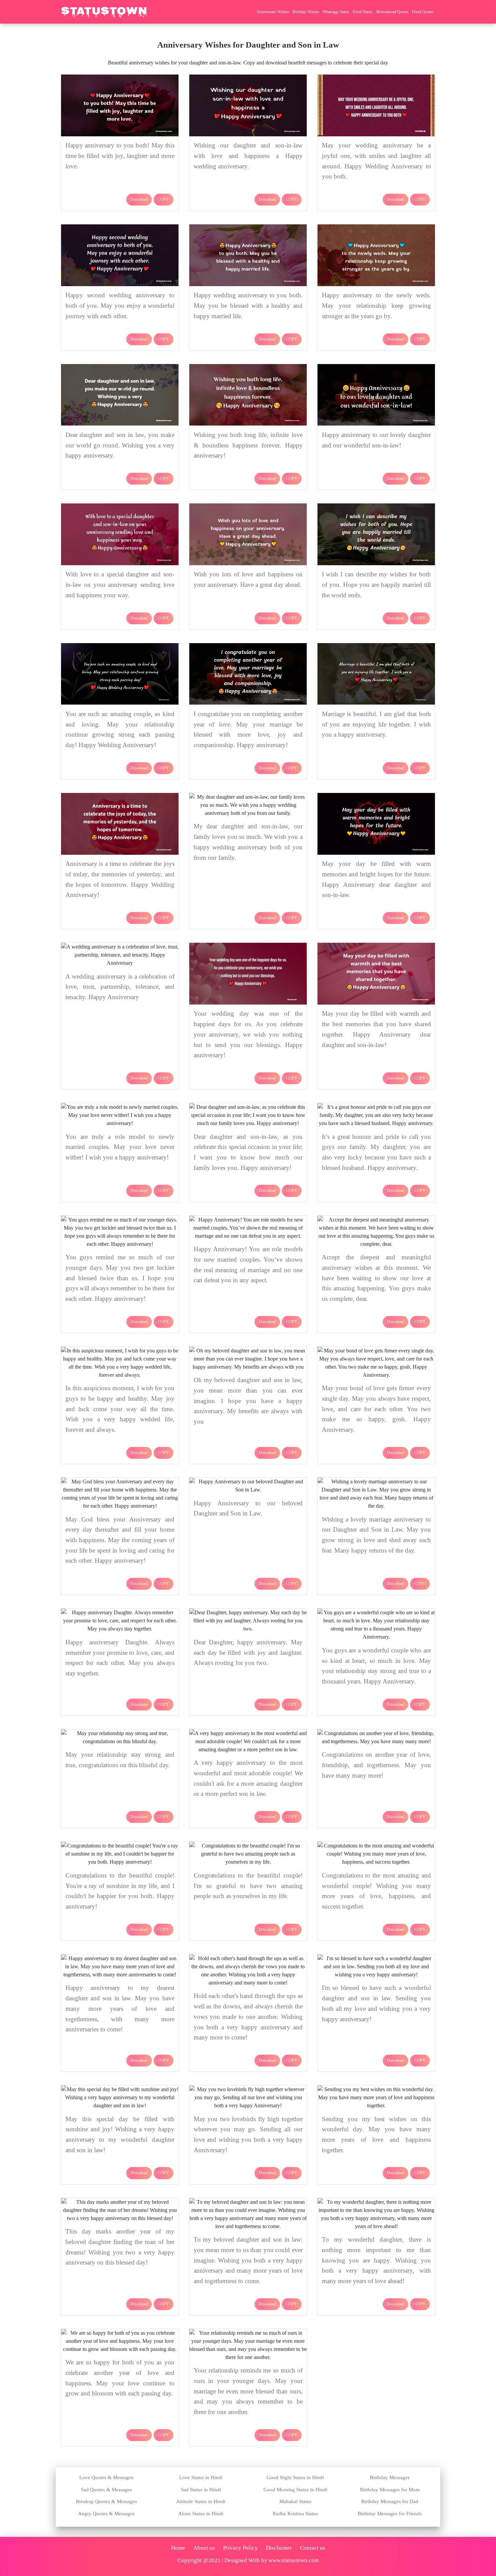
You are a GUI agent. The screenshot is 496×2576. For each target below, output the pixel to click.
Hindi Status (363, 12)
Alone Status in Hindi (201, 2514)
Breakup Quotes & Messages (106, 2501)
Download (139, 199)
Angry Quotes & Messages (106, 2514)
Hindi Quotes (423, 12)
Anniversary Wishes (273, 12)
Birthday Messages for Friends (390, 2514)
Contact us (313, 2548)
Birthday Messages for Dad (390, 2501)
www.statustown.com (294, 2560)
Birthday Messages (390, 2477)
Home (178, 2548)
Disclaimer (279, 2548)
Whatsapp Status (336, 12)
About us (204, 2548)
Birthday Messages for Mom (390, 2490)
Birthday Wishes (306, 12)
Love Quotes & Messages (106, 2477)
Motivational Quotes (392, 12)
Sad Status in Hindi (201, 2490)
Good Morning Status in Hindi (295, 2490)
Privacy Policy (240, 2548)
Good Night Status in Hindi (295, 2477)
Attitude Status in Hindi (201, 2501)
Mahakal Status (295, 2501)
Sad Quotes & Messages (106, 2490)
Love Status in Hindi (201, 2477)
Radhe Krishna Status (295, 2514)
